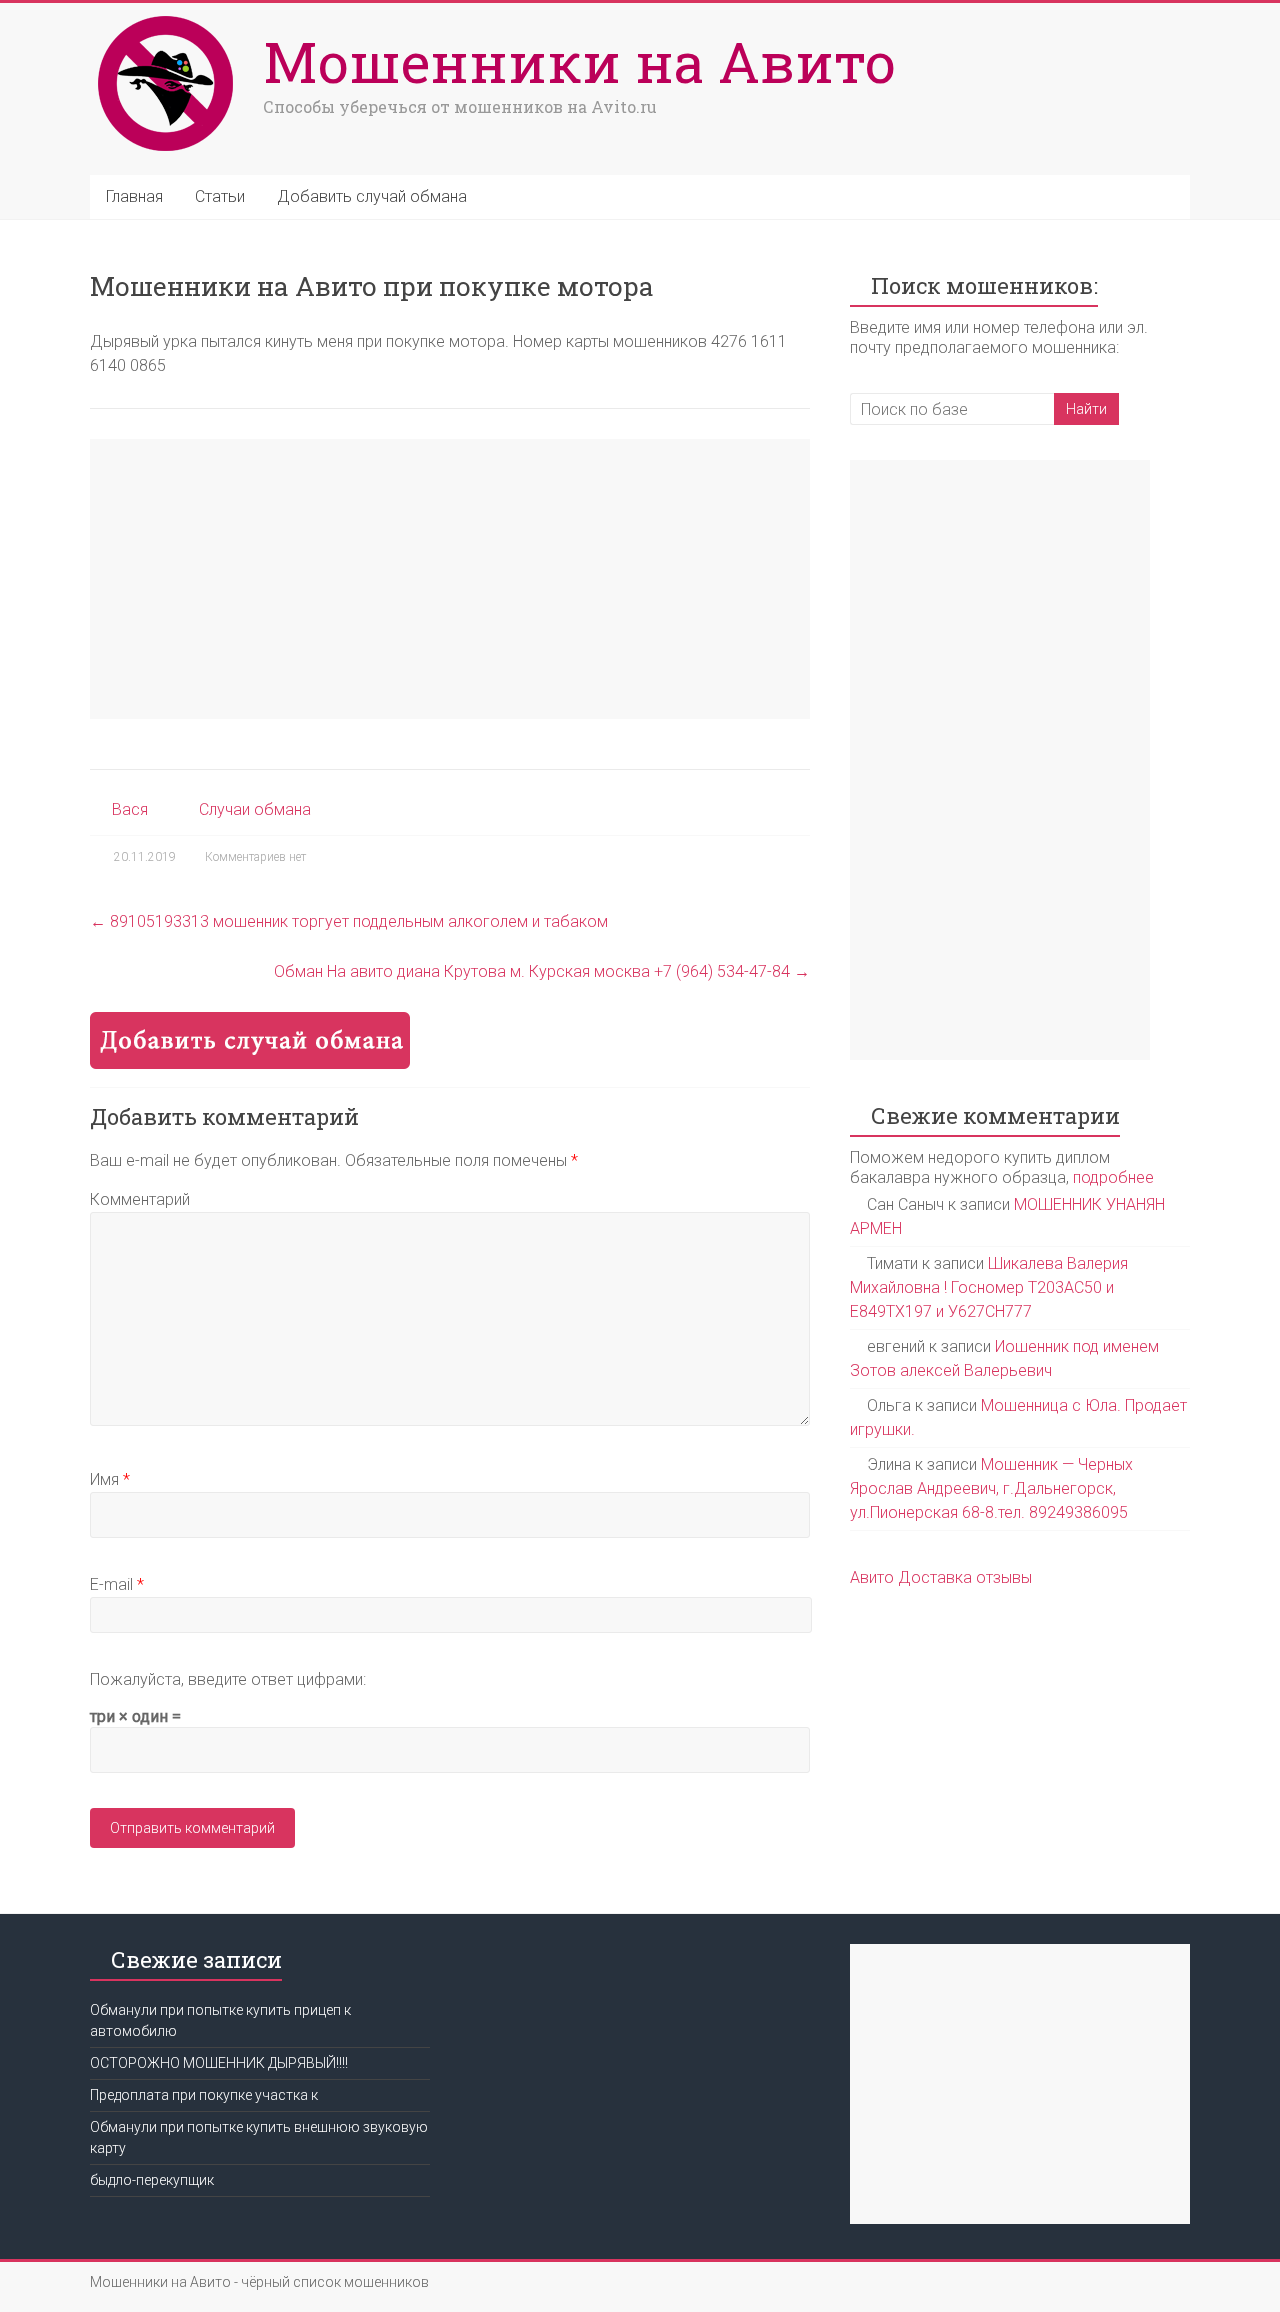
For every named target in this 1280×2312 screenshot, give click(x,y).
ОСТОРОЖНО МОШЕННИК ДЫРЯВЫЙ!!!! (219, 2063)
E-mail (117, 1584)
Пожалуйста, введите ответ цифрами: (228, 1679)
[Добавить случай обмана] (250, 1021)
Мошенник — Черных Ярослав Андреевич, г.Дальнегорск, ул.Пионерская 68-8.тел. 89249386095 (991, 1488)
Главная (134, 196)
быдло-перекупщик (152, 2180)
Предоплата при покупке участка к (204, 2095)
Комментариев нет (255, 857)
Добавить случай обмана (372, 196)
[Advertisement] (450, 579)
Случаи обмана (255, 809)
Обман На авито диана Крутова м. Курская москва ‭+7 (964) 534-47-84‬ (542, 971)
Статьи (220, 196)
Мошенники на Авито (579, 61)
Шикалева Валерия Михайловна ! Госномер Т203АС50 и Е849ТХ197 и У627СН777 (989, 1287)
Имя (110, 1479)
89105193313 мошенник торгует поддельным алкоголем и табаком (349, 921)
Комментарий (140, 1199)
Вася (130, 809)
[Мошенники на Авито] (171, 17)
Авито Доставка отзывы (941, 1577)
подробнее (1113, 1177)
